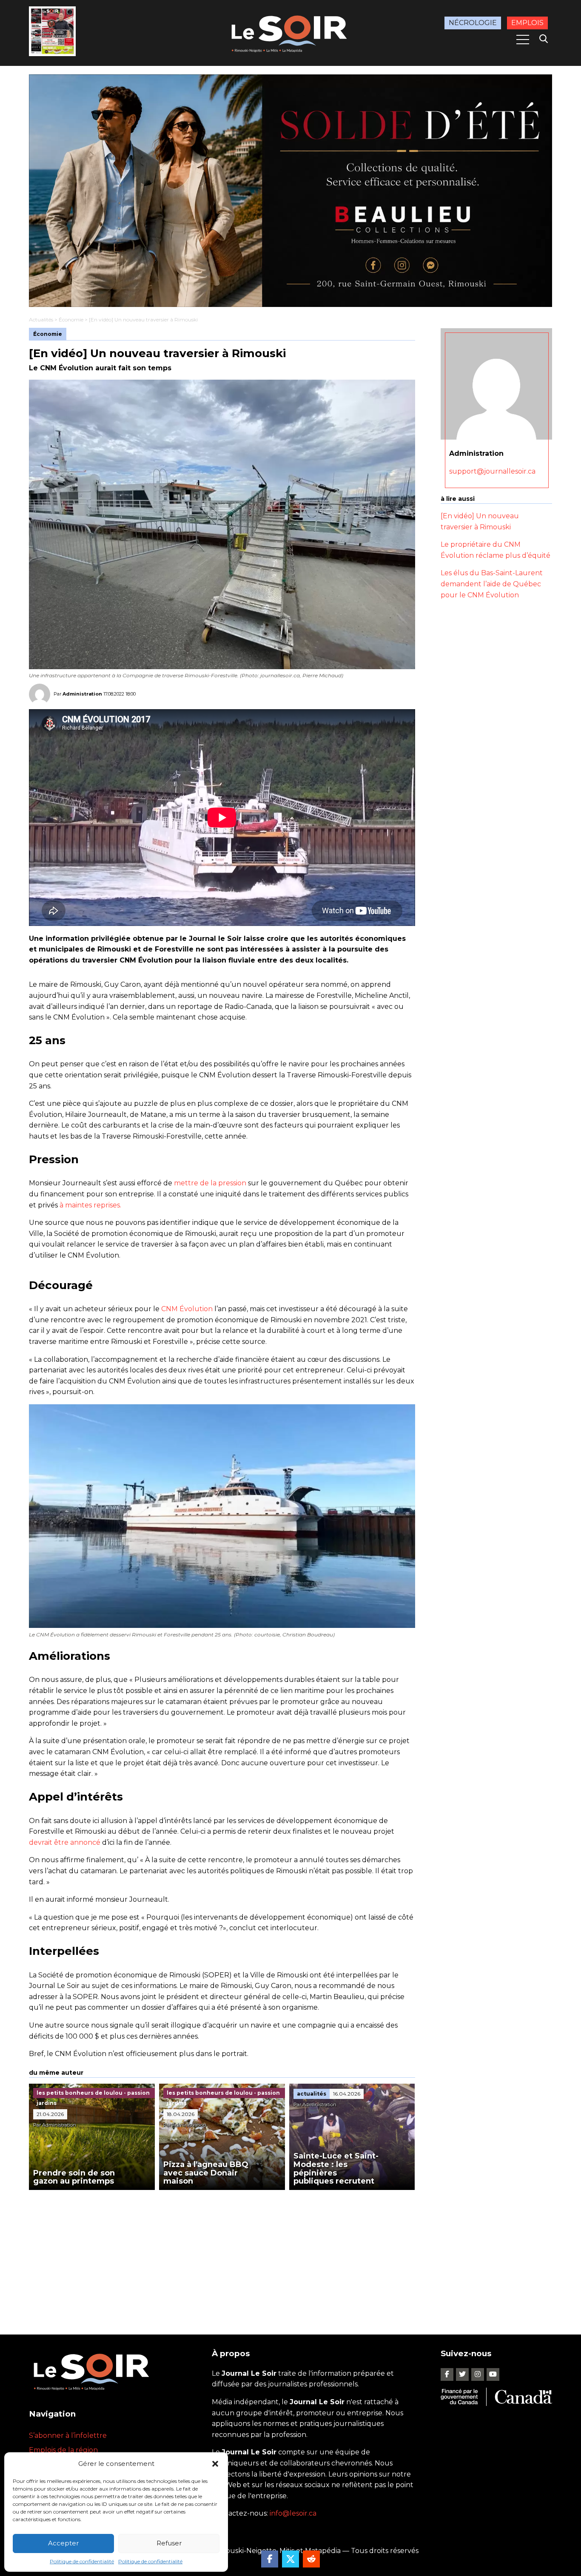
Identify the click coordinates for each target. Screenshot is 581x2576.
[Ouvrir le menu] (523, 40)
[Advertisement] (222, 2254)
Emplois (527, 23)
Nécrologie (473, 23)
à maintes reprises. (90, 1205)
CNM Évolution (187, 1309)
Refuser (169, 2543)
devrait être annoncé (66, 1842)
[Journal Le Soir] (290, 32)
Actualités (41, 320)
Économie (71, 320)
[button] (215, 2464)
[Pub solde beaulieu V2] (290, 191)
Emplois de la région (63, 2450)
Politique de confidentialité (82, 2561)
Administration (82, 694)
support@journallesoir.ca (492, 471)
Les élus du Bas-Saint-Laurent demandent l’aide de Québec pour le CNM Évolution (492, 584)
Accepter (63, 2543)
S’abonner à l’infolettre (68, 2435)
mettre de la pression (210, 1183)
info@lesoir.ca (293, 2513)
